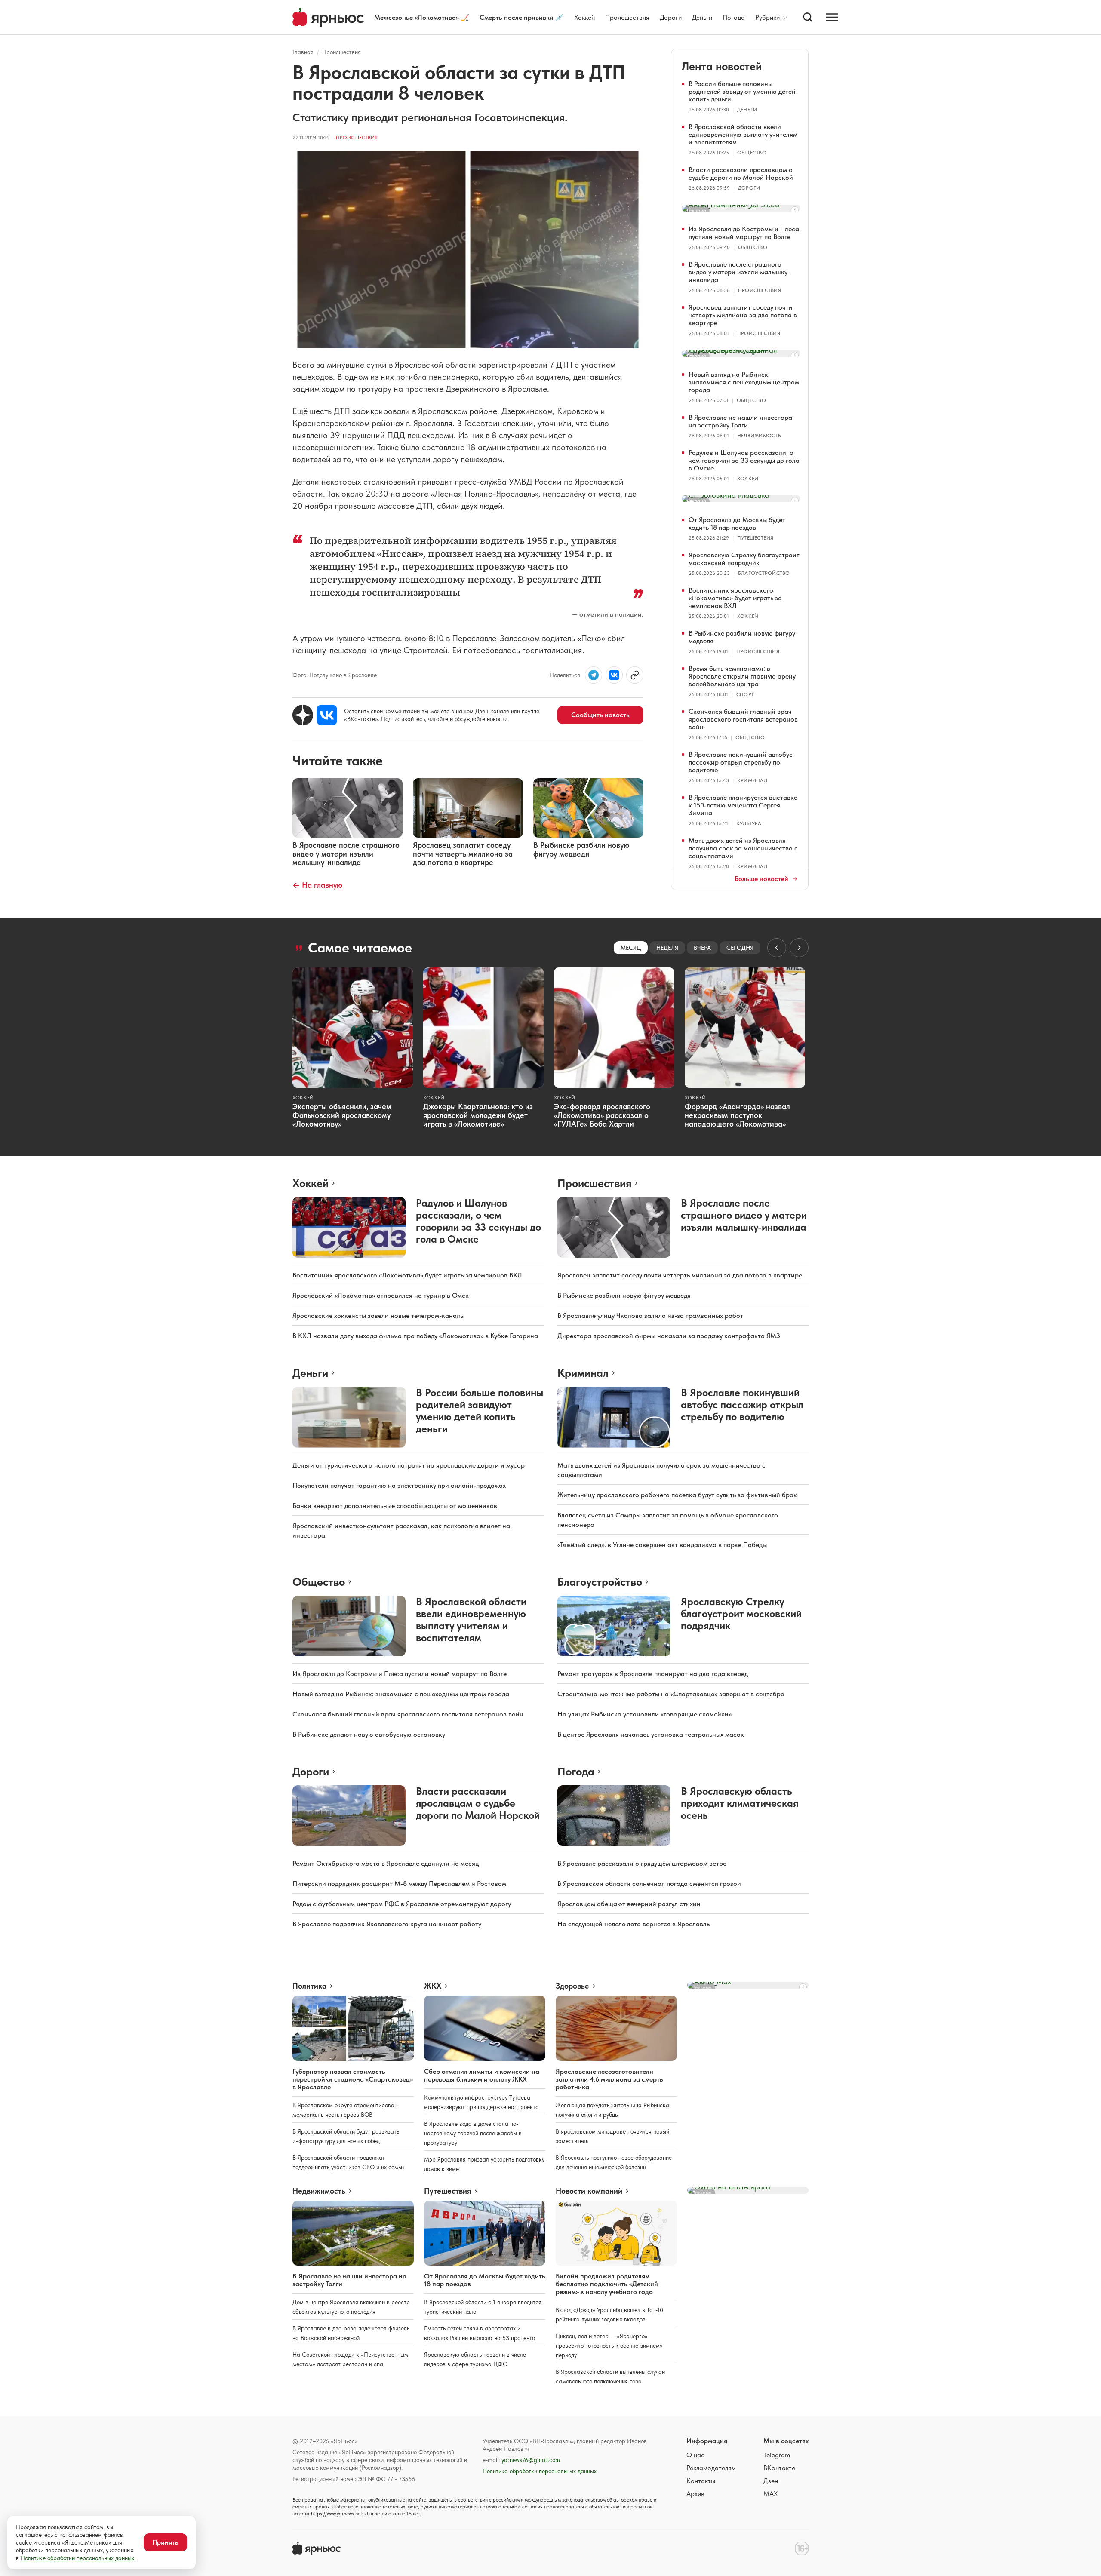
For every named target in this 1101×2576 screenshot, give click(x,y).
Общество (752, 153)
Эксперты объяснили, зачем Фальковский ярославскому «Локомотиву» (342, 1115)
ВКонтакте (779, 2468)
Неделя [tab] (667, 948)
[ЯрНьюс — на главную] (328, 17)
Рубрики (767, 18)
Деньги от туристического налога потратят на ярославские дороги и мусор (409, 1465)
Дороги (671, 17)
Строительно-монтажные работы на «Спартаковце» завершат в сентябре (671, 1694)
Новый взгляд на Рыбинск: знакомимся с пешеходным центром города (744, 382)
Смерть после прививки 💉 (522, 17)
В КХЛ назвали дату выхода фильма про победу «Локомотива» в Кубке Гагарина (415, 1336)
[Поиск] (808, 17)
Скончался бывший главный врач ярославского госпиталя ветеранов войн (743, 719)
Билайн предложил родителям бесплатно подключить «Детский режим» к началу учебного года (607, 2284)
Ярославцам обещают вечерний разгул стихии (629, 1904)
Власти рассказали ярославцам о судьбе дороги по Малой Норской (741, 173)
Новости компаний (589, 2191)
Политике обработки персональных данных (77, 2558)
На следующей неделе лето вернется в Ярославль (634, 1924)
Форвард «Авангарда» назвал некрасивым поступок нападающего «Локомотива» (737, 1115)
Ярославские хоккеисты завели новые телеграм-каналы (378, 1316)
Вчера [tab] (702, 948)
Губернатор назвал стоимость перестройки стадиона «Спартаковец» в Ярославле (353, 2079)
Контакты (701, 2481)
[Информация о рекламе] (795, 210)
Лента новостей (722, 66)
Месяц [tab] (631, 948)
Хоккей (584, 17)
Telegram (777, 2455)
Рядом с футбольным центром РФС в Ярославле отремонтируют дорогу (402, 1904)
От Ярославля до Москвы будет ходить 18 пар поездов (737, 523)
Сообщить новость (600, 715)
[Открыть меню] (832, 17)
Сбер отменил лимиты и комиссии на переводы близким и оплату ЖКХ (482, 2075)
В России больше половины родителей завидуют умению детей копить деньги (742, 91)
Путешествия (755, 538)
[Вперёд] (799, 948)
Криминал (752, 780)
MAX (770, 2494)
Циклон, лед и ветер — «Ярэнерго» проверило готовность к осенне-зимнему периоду (609, 2346)
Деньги (702, 17)
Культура (749, 823)
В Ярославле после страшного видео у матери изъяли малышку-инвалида (739, 272)
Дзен (771, 2481)
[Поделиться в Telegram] (594, 675)
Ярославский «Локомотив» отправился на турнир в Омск (381, 1295)
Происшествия (627, 17)
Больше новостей (761, 879)
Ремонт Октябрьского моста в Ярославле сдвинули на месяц (386, 1863)
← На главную (317, 885)
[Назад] (777, 948)
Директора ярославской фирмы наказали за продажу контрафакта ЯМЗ (669, 1336)
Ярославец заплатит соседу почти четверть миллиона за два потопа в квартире (743, 315)
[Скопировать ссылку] (635, 675)
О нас (695, 2455)
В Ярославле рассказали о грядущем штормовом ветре (642, 1863)
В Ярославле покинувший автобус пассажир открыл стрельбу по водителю (741, 762)
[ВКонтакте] (327, 715)
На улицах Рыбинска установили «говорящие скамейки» (644, 1714)
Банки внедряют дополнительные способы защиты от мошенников (395, 1506)
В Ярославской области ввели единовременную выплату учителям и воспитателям (743, 134)
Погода (734, 17)
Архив (695, 2494)
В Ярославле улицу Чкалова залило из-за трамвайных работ (650, 1316)
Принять (165, 2542)
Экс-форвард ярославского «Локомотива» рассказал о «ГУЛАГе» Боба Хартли (602, 1115)
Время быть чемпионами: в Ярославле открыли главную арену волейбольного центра (742, 676)
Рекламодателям (711, 2468)
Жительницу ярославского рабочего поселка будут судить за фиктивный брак (677, 1495)
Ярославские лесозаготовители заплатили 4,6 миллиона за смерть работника (609, 2079)
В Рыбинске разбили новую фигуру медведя (742, 637)
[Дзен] (303, 715)
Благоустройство (764, 573)
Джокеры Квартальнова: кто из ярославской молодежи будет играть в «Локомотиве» (478, 1115)
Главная (303, 52)
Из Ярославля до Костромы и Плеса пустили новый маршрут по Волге (744, 233)
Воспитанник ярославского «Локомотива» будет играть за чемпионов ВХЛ (735, 598)
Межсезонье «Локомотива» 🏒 (422, 17)
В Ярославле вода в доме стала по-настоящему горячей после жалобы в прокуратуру (473, 2133)
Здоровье (572, 1986)
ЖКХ (433, 1986)
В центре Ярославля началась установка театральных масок (651, 1734)
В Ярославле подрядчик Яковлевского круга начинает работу (387, 1924)
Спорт (745, 694)
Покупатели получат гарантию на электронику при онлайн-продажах (399, 1485)
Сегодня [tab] (740, 948)
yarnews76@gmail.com (531, 2460)
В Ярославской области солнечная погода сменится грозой (649, 1884)
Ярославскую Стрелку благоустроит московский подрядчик (744, 559)
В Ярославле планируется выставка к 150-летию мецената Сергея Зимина (743, 805)
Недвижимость (759, 436)
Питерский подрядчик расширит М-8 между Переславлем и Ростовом (399, 1884)
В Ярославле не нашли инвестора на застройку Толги (740, 421)
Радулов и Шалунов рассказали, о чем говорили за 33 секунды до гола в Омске (744, 460)
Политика (309, 1986)
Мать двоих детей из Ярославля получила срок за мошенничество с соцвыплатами (743, 848)
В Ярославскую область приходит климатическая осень (740, 1803)
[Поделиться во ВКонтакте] (614, 675)
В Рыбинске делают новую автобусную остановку (369, 1734)
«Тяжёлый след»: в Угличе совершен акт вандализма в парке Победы (662, 1545)
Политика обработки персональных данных (540, 2471)
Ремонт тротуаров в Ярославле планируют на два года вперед (653, 1674)
